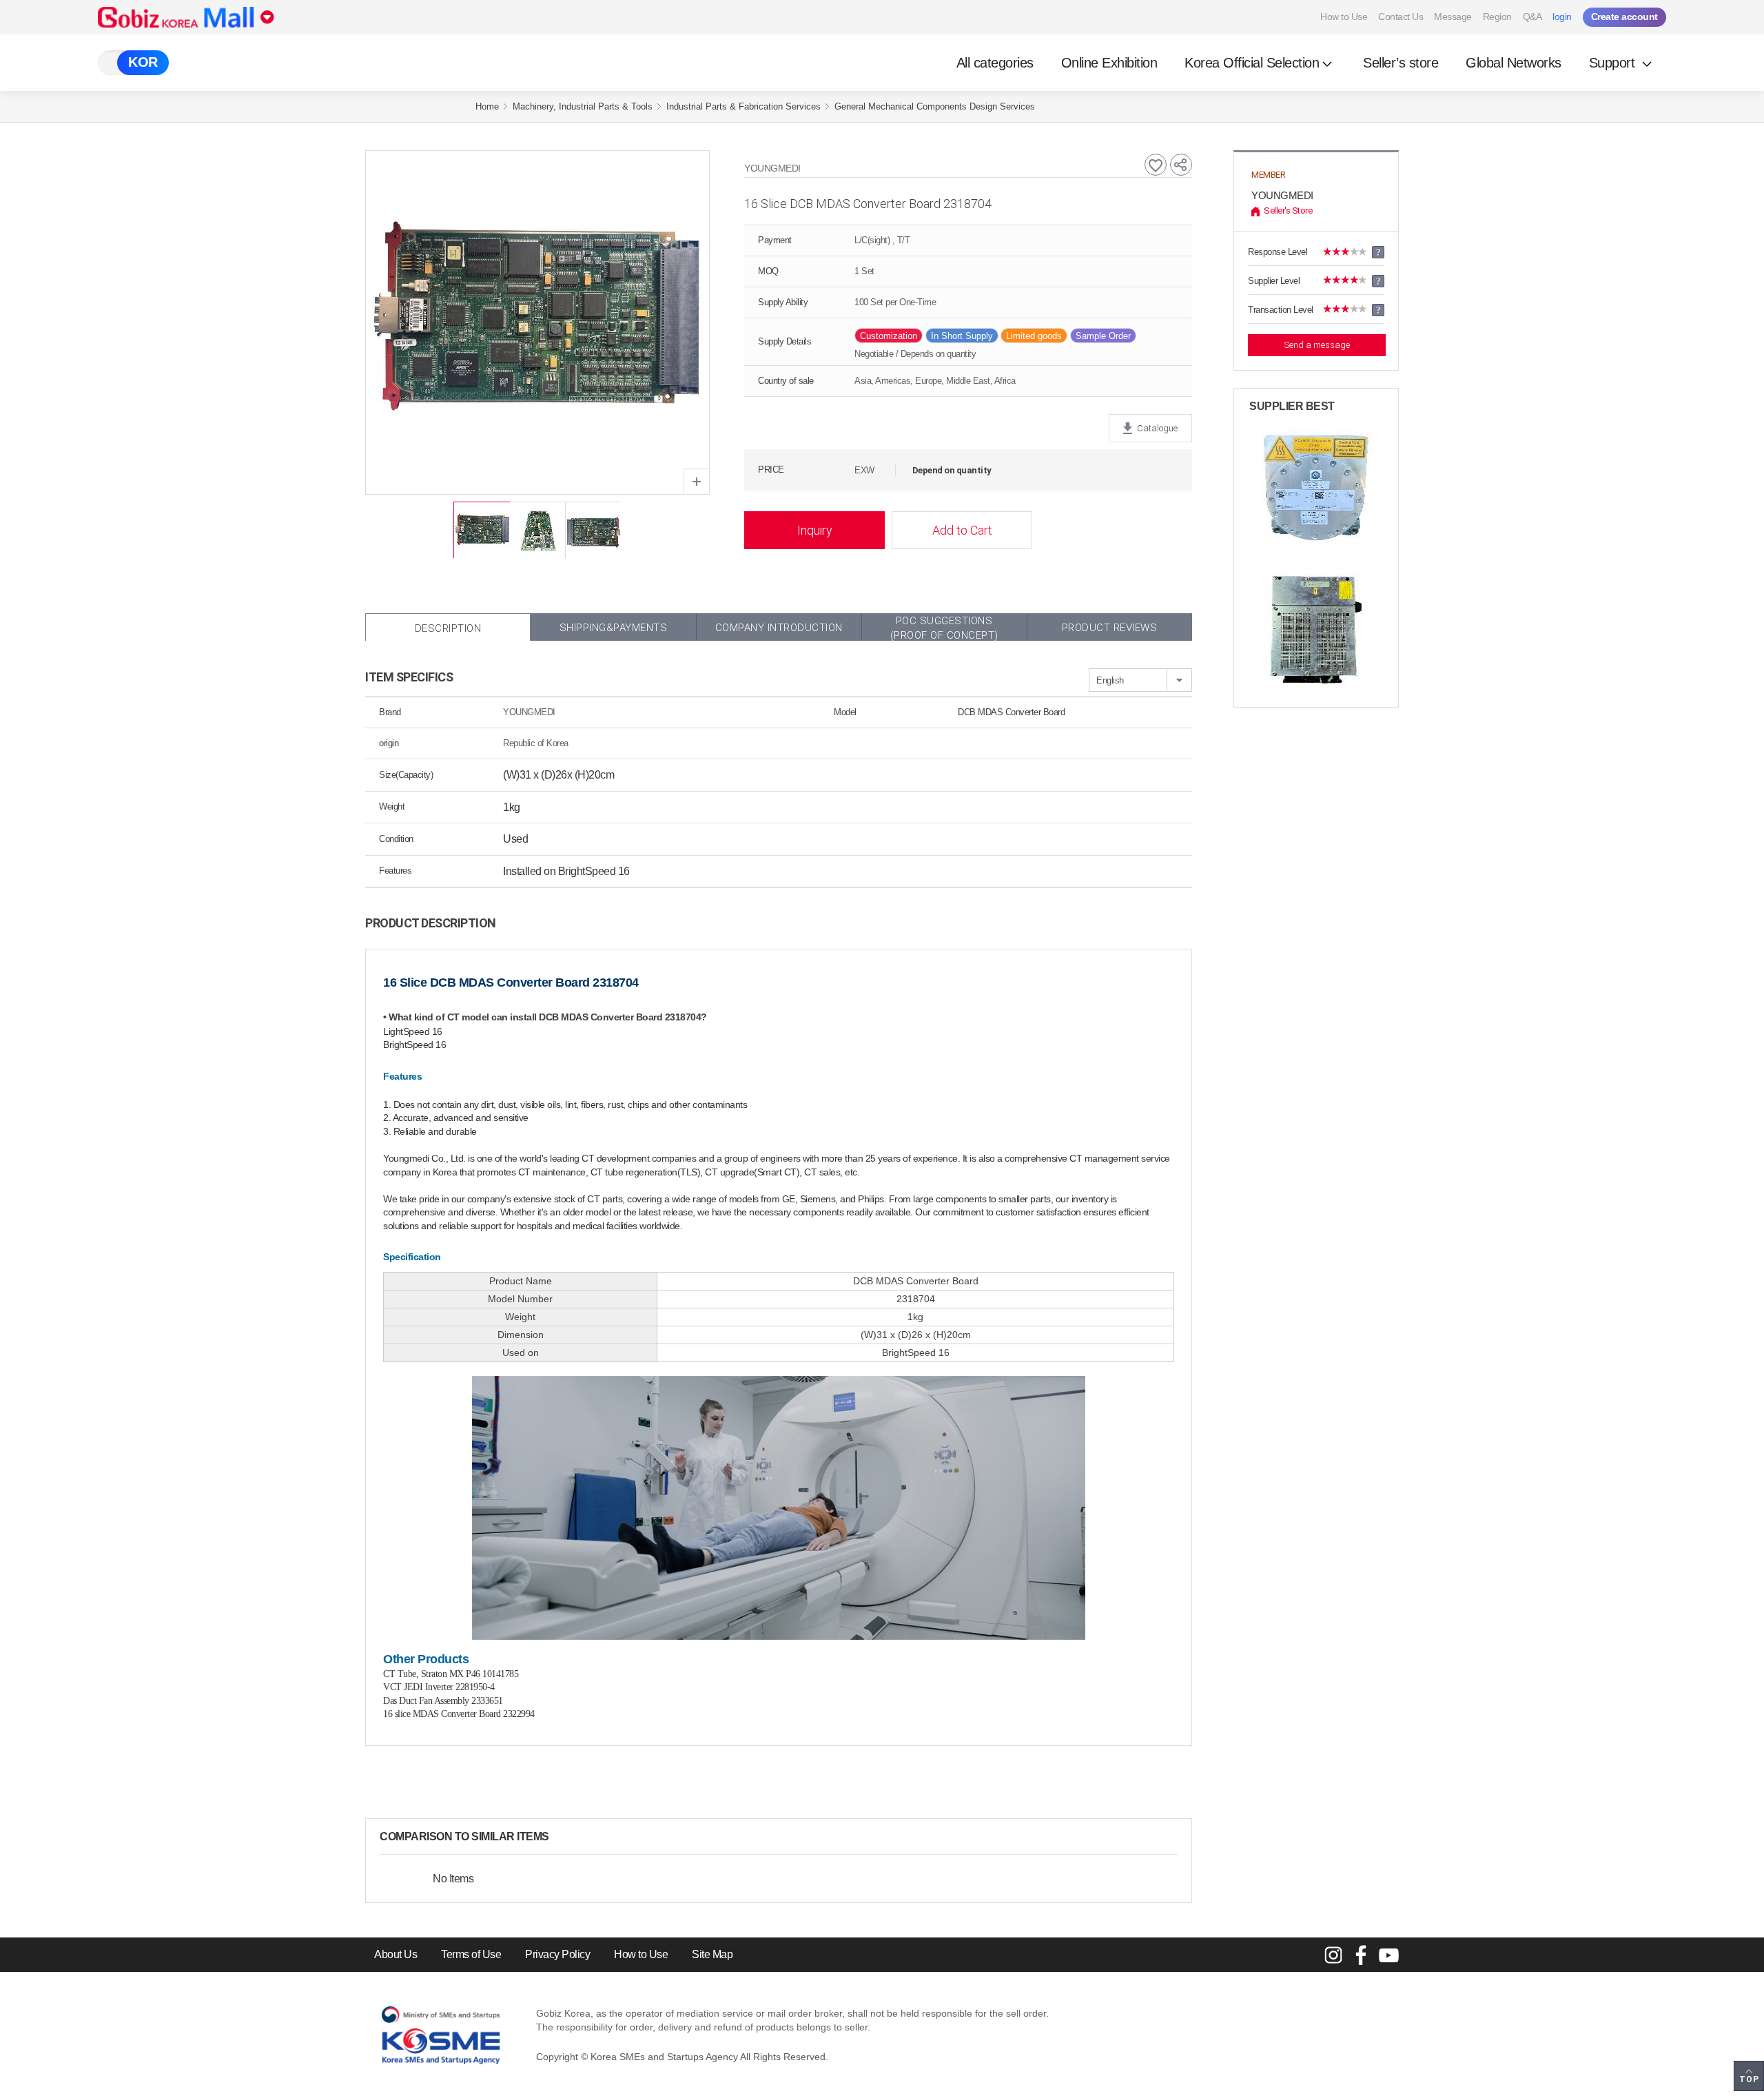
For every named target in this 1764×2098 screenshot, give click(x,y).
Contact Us (1401, 17)
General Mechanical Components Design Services (935, 106)
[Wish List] (1156, 165)
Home (487, 106)
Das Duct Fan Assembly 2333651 (443, 1701)
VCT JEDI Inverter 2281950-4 (439, 1687)
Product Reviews (1110, 628)
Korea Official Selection (1252, 63)
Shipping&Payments (614, 628)
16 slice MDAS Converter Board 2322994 (459, 1714)
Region (1497, 17)
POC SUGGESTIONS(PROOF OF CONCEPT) (944, 628)
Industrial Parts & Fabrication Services (743, 106)
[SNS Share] (1181, 165)
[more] (560, 1837)
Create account (1624, 17)
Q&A (1532, 17)
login (1562, 17)
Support (1614, 63)
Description (448, 628)
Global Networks (1514, 63)
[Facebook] (1361, 1955)
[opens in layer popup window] (697, 482)
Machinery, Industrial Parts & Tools (583, 106)
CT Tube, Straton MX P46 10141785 (451, 1674)
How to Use (1344, 17)
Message (1453, 17)
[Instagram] (1333, 1955)
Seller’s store (1401, 63)
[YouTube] (1388, 1955)
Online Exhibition (1109, 63)
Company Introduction (779, 628)
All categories (995, 63)
